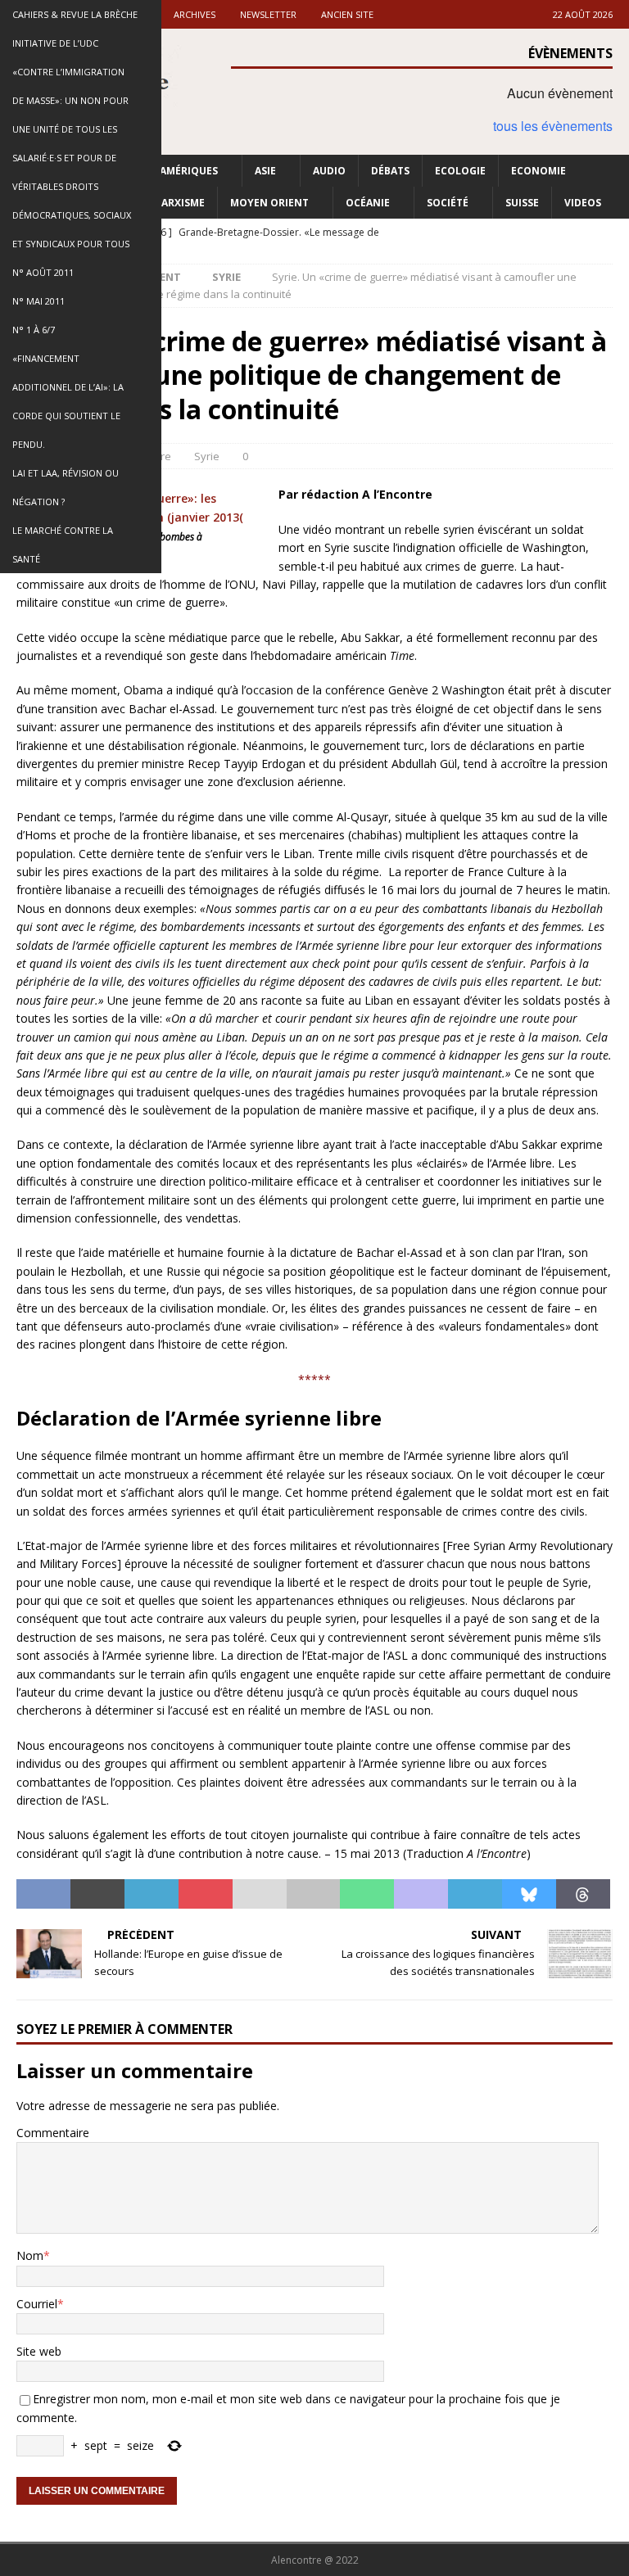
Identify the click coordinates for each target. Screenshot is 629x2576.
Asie (265, 171)
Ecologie (460, 171)
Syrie (207, 456)
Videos (583, 203)
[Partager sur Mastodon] (421, 1894)
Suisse (522, 203)
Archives (195, 14)
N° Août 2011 (43, 272)
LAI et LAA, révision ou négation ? (66, 487)
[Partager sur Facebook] (43, 1894)
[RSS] (615, 233)
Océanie (368, 203)
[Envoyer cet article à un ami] (260, 1894)
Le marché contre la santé (63, 545)
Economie (538, 171)
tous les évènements (553, 126)
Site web (39, 2351)
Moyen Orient (269, 203)
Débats (390, 171)
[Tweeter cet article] (97, 1894)
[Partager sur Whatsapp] (367, 1894)
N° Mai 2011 (38, 301)
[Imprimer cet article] (314, 1894)
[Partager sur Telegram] (475, 1894)
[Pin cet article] (206, 1894)
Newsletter (268, 14)
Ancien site (347, 14)
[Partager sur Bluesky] (529, 1894)
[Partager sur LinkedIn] (152, 1894)
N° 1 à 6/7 (34, 330)
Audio (329, 171)
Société (448, 203)
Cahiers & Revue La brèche (75, 14)
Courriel (37, 2304)
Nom (30, 2255)
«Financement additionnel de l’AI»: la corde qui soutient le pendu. (68, 401)
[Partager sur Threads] (583, 1894)
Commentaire (53, 2133)
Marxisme (179, 203)
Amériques (189, 171)
